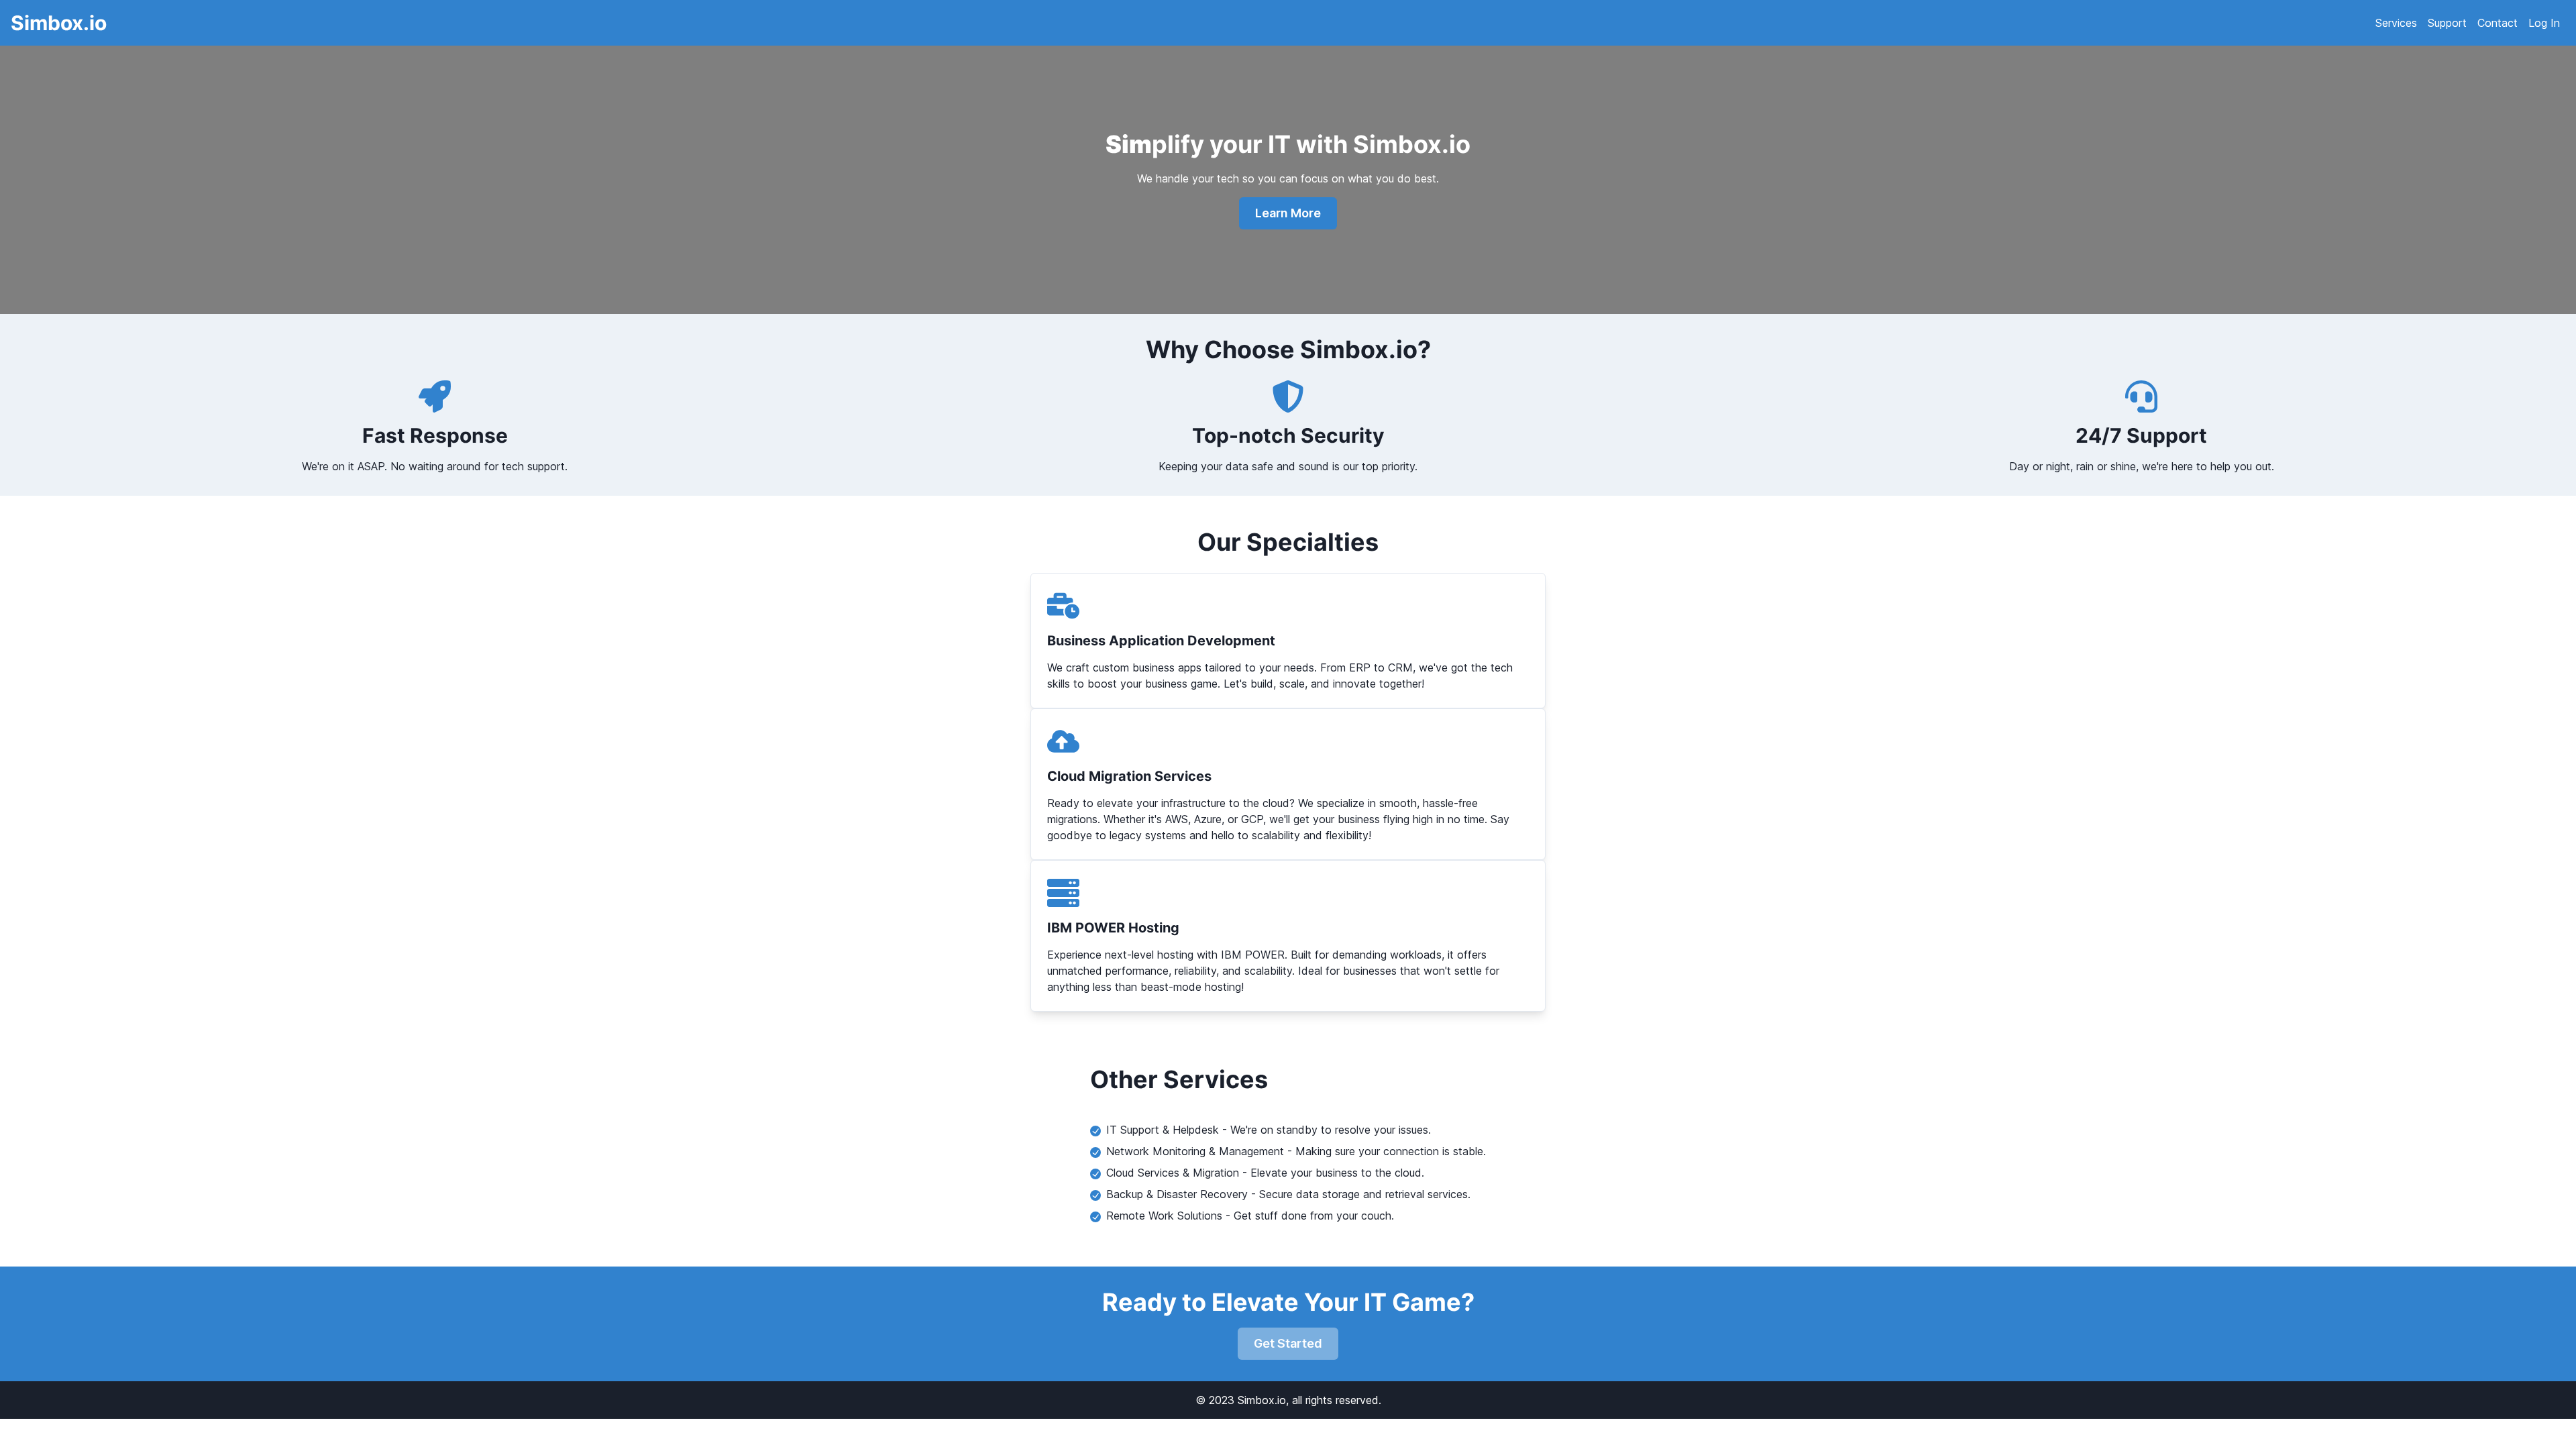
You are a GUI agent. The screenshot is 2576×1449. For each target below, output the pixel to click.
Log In (2544, 23)
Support (2447, 23)
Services (2396, 23)
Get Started (1288, 1343)
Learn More (1288, 213)
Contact (2498, 23)
